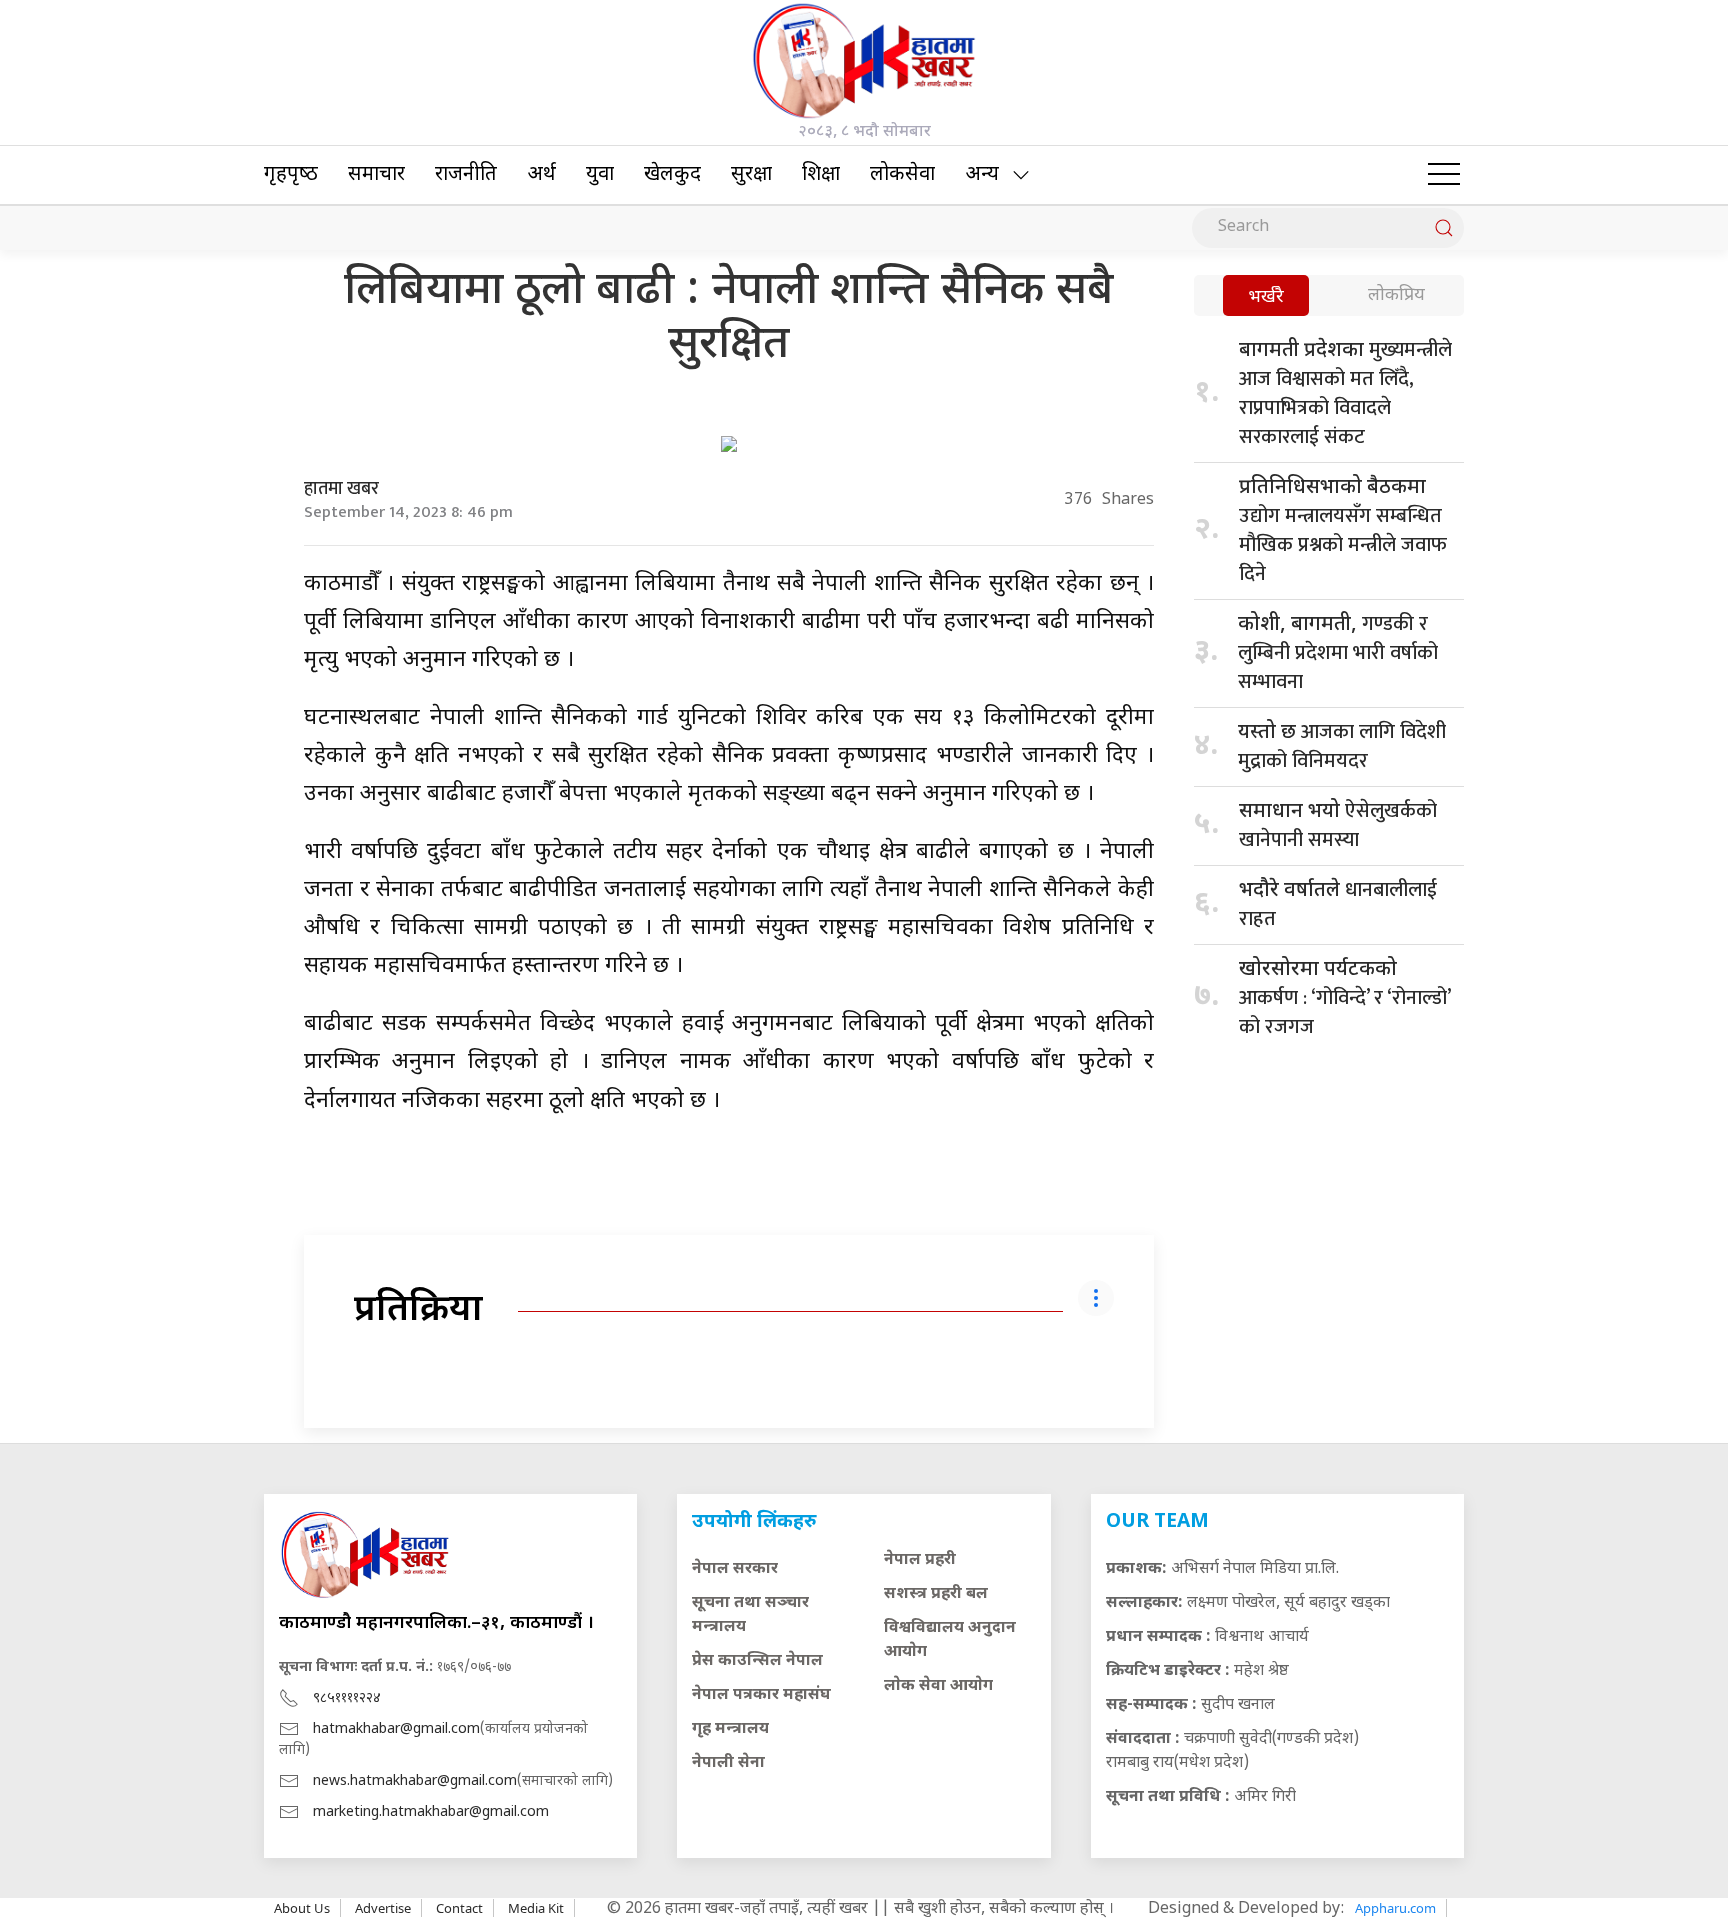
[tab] (1266, 297)
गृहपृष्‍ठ (291, 175)
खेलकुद (672, 175)
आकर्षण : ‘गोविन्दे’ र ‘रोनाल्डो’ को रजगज (1344, 1000)
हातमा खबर (341, 489)
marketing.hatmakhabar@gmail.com (431, 1812)
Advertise (383, 1908)
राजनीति (466, 175)
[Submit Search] (1444, 228)
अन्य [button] (982, 175)
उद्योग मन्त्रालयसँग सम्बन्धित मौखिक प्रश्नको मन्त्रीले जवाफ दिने (1343, 533)
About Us (302, 1908)
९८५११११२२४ (347, 1698)
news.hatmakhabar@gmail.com (415, 1781)
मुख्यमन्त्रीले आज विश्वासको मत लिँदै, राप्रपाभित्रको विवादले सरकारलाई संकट (1345, 393)
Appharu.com (1395, 1908)
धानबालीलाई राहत (1338, 904)
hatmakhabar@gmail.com (396, 1729)
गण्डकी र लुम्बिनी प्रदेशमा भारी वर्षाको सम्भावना (1338, 653)
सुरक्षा (751, 175)
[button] (1444, 175)
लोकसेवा (902, 175)
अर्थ (541, 175)
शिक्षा (821, 175)
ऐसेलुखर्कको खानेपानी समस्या (1338, 825)
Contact (459, 1908)
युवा (600, 175)
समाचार (376, 175)
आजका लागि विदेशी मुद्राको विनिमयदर (1342, 746)
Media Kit (536, 1908)
